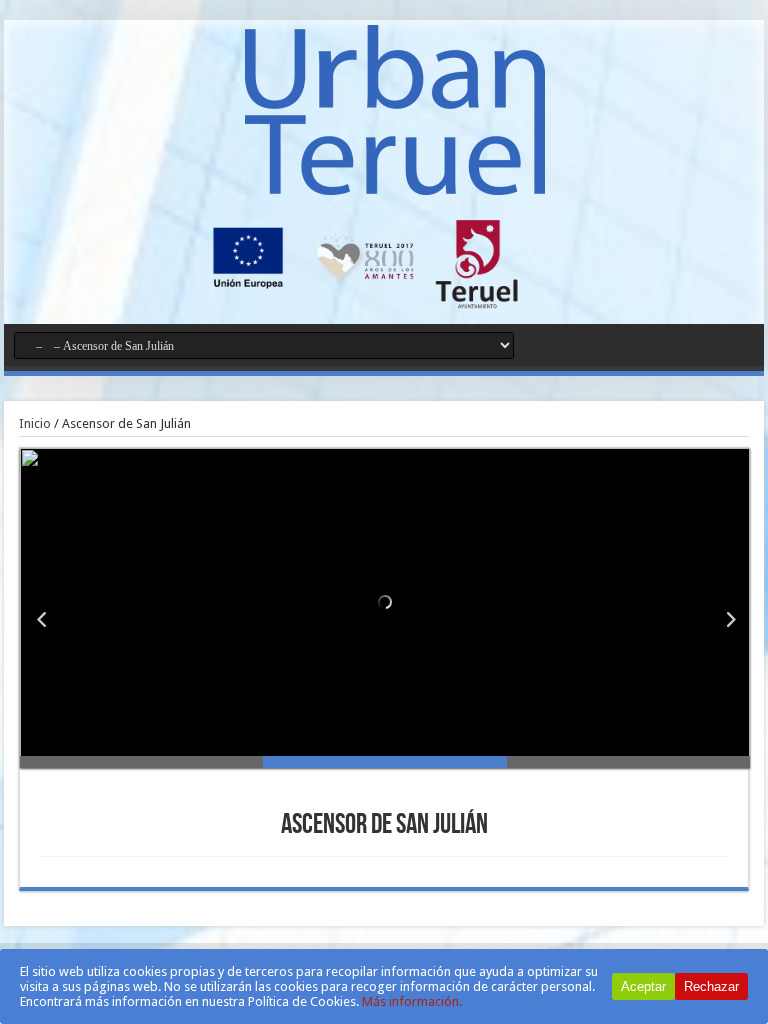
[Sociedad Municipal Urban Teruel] (395, 180)
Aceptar (643, 986)
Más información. (412, 1001)
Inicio (35, 423)
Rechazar (711, 986)
